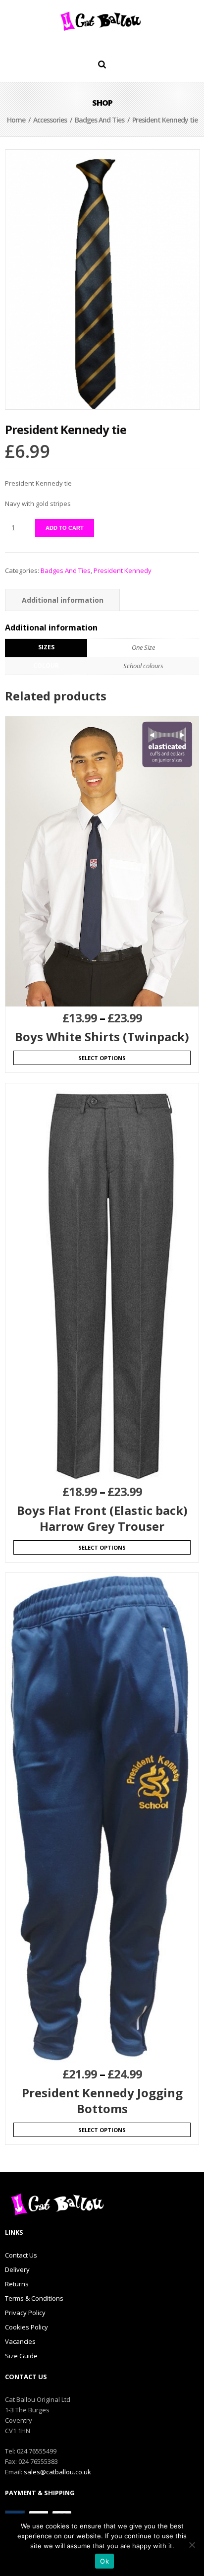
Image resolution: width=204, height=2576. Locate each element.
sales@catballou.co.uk (57, 2472)
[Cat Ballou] (102, 21)
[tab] (63, 600)
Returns (17, 2284)
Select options (102, 1058)
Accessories (50, 120)
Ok (104, 2561)
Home (16, 120)
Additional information (63, 600)
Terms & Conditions (34, 2298)
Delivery (17, 2269)
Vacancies (20, 2341)
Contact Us (21, 2255)
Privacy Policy (25, 2313)
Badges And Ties (100, 120)
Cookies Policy (26, 2327)
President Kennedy (123, 570)
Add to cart (65, 528)
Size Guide (21, 2356)
